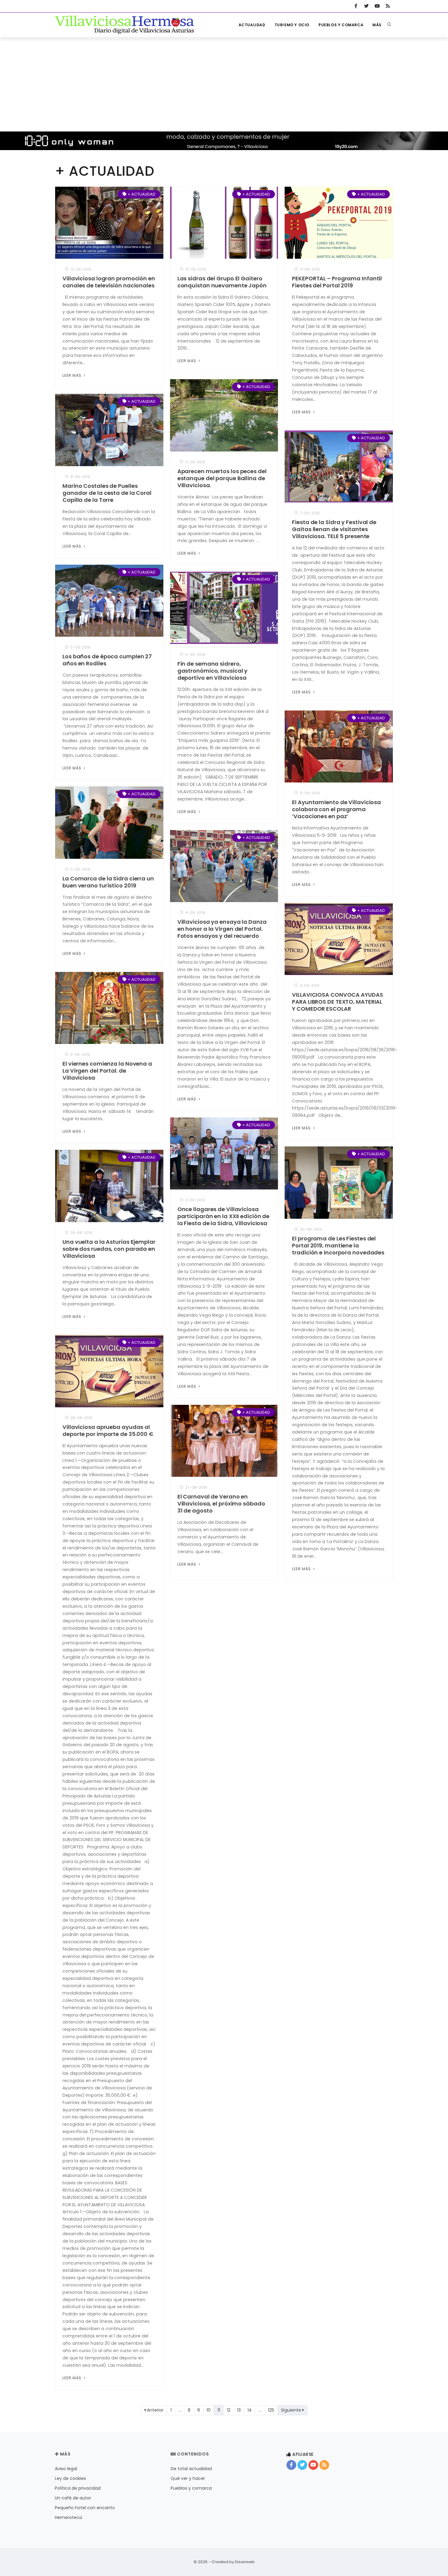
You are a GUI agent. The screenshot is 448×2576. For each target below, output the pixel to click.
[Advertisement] (224, 83)
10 (209, 2410)
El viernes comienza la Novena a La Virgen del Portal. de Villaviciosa (107, 1071)
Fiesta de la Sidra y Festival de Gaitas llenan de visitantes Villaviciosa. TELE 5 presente (334, 529)
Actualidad (252, 25)
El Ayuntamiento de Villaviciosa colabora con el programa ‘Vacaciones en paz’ (336, 809)
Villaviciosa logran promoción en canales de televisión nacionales (109, 282)
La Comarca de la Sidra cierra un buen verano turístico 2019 (108, 882)
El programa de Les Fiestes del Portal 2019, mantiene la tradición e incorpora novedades (338, 1245)
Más (377, 25)
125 (271, 2410)
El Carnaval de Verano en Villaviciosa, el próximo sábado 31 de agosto (221, 1504)
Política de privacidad (78, 2488)
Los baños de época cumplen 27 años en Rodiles (107, 660)
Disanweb (245, 2562)
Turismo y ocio (292, 25)
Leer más (73, 375)
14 (250, 2410)
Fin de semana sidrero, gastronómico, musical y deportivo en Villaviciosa (213, 671)
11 (219, 2410)
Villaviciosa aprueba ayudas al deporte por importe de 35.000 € (108, 1430)
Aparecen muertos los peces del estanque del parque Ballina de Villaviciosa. (222, 478)
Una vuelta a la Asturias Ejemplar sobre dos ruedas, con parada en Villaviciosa (109, 1249)
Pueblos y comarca (341, 25)
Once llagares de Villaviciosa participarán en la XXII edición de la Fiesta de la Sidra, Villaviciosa (224, 1216)
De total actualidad (191, 2469)
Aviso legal (66, 2469)
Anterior (155, 2410)
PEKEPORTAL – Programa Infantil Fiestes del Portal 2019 (337, 282)
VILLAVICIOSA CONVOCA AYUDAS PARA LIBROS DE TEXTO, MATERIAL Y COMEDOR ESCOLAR (337, 1002)
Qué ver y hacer (188, 2478)
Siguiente (292, 2410)
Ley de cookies (70, 2478)
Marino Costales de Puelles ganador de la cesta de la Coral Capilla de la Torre (107, 493)
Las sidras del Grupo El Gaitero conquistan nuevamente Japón (222, 282)
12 (229, 2410)
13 (239, 2410)
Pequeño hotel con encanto (85, 2508)
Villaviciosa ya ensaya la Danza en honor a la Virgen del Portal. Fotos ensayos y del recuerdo (222, 929)
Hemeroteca (68, 2517)
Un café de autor (73, 2498)
